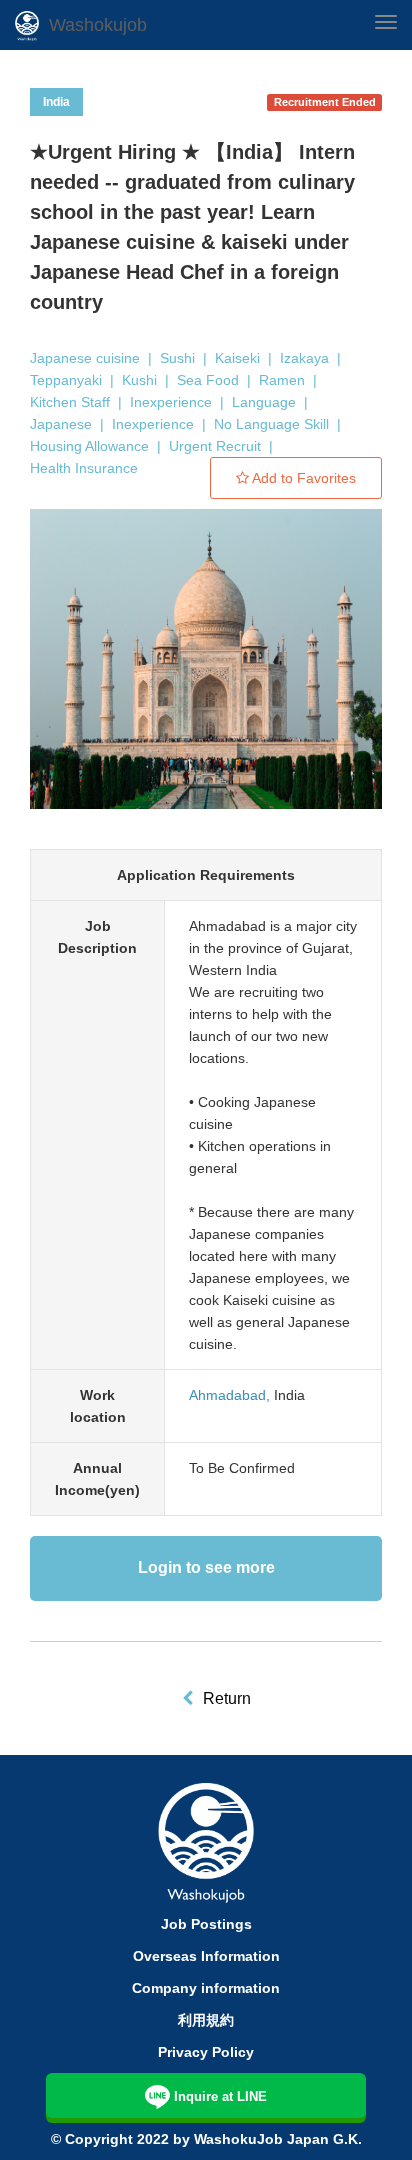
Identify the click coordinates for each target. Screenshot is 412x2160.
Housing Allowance (89, 446)
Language (264, 402)
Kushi (139, 380)
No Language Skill (271, 424)
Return (227, 1698)
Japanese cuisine (85, 358)
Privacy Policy (206, 2052)
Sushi (177, 358)
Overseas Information (206, 1956)
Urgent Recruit (215, 446)
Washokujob (98, 25)
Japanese (61, 424)
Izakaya (304, 358)
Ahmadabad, (229, 1395)
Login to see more (206, 1567)
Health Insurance (84, 468)
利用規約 (206, 2020)
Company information (206, 1988)
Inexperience (171, 402)
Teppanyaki (66, 380)
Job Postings (206, 1924)
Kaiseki (237, 358)
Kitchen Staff (70, 402)
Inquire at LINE (220, 2096)
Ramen (282, 380)
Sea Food (208, 380)
